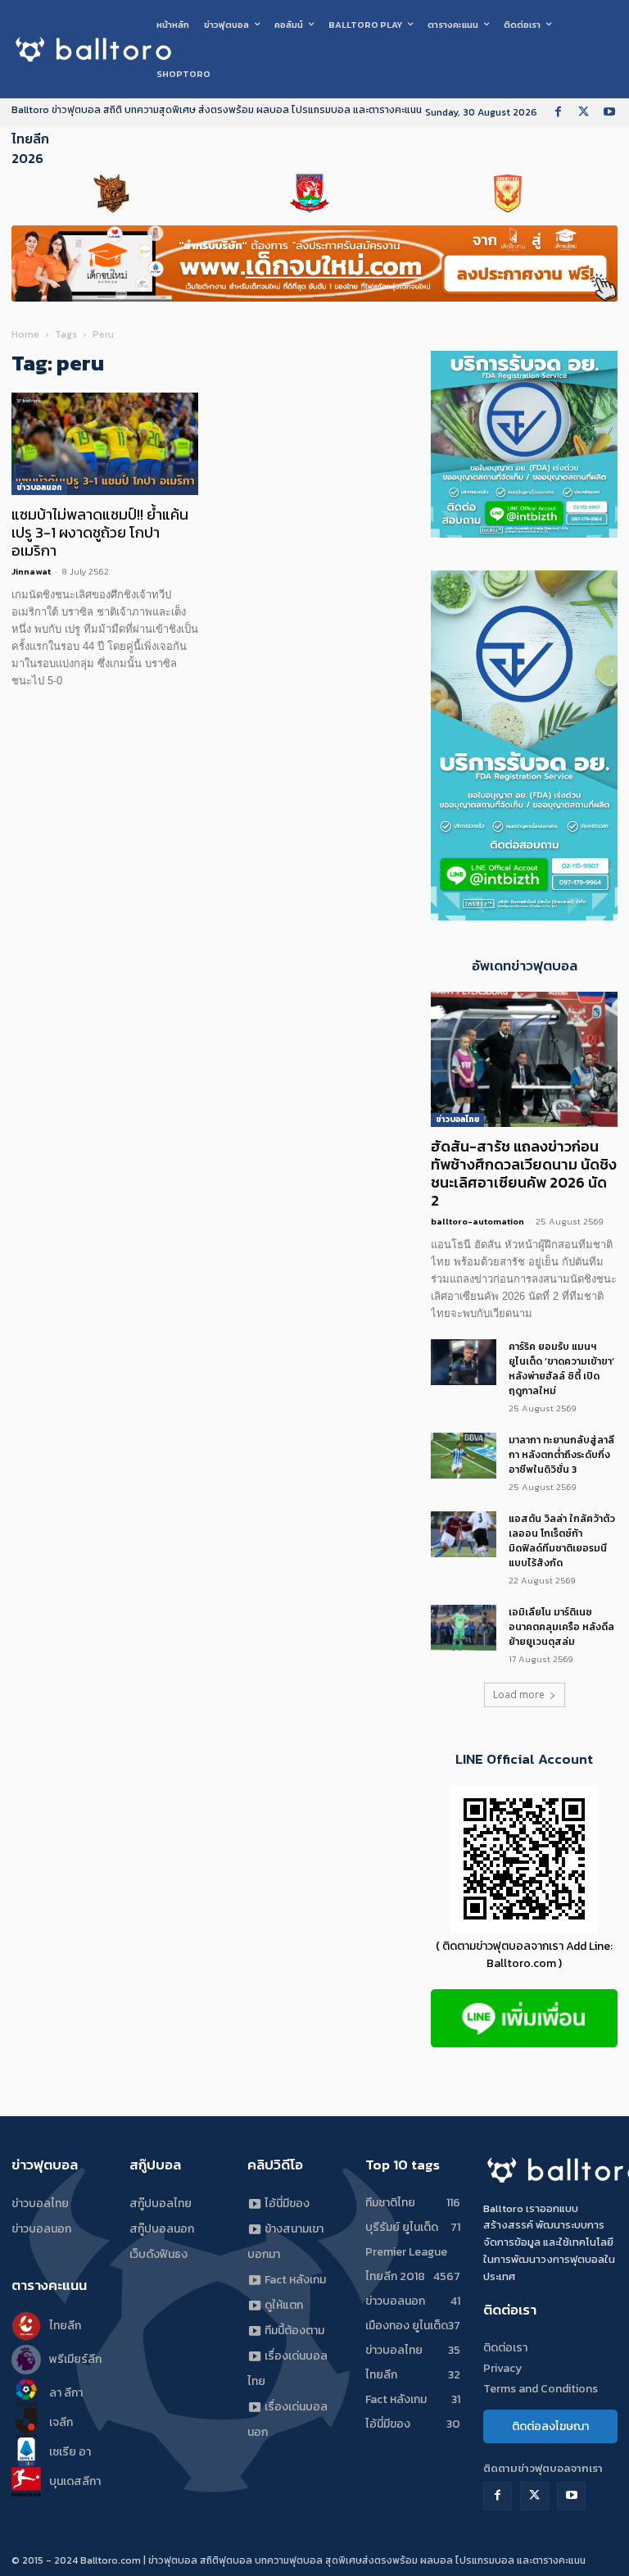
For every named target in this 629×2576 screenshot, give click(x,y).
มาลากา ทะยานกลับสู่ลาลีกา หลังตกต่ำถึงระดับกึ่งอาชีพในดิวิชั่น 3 (561, 1455)
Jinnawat (31, 571)
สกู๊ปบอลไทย (161, 2203)
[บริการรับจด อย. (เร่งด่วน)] (524, 533)
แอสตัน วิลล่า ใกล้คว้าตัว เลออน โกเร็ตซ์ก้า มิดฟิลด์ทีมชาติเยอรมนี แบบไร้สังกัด (562, 1541)
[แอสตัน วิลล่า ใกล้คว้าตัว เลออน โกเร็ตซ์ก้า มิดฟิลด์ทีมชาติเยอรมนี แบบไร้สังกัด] (464, 1534)
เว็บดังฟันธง (158, 2254)
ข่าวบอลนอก (39, 487)
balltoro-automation (477, 1221)
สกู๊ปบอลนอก (162, 2229)
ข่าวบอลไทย (457, 1119)
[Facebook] (558, 113)
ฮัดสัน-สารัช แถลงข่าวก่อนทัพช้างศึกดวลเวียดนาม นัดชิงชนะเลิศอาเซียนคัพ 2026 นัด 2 (524, 1173)
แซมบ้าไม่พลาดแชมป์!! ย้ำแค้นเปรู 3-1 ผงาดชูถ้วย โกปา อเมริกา (100, 532)
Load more (519, 1695)
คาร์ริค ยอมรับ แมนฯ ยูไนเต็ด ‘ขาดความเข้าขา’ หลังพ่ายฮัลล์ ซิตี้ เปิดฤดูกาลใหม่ (561, 1369)
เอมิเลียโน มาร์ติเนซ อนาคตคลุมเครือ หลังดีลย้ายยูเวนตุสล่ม (561, 1627)
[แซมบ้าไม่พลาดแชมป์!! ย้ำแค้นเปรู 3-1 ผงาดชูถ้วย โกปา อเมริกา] (105, 444)
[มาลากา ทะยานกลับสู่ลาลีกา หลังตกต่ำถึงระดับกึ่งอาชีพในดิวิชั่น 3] (464, 1456)
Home (25, 334)
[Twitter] (584, 113)
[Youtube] (609, 113)
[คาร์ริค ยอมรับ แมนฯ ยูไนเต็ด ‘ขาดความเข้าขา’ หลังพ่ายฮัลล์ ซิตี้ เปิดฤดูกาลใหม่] (464, 1362)
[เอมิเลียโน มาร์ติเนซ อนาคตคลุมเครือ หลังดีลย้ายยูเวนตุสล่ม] (464, 1628)
